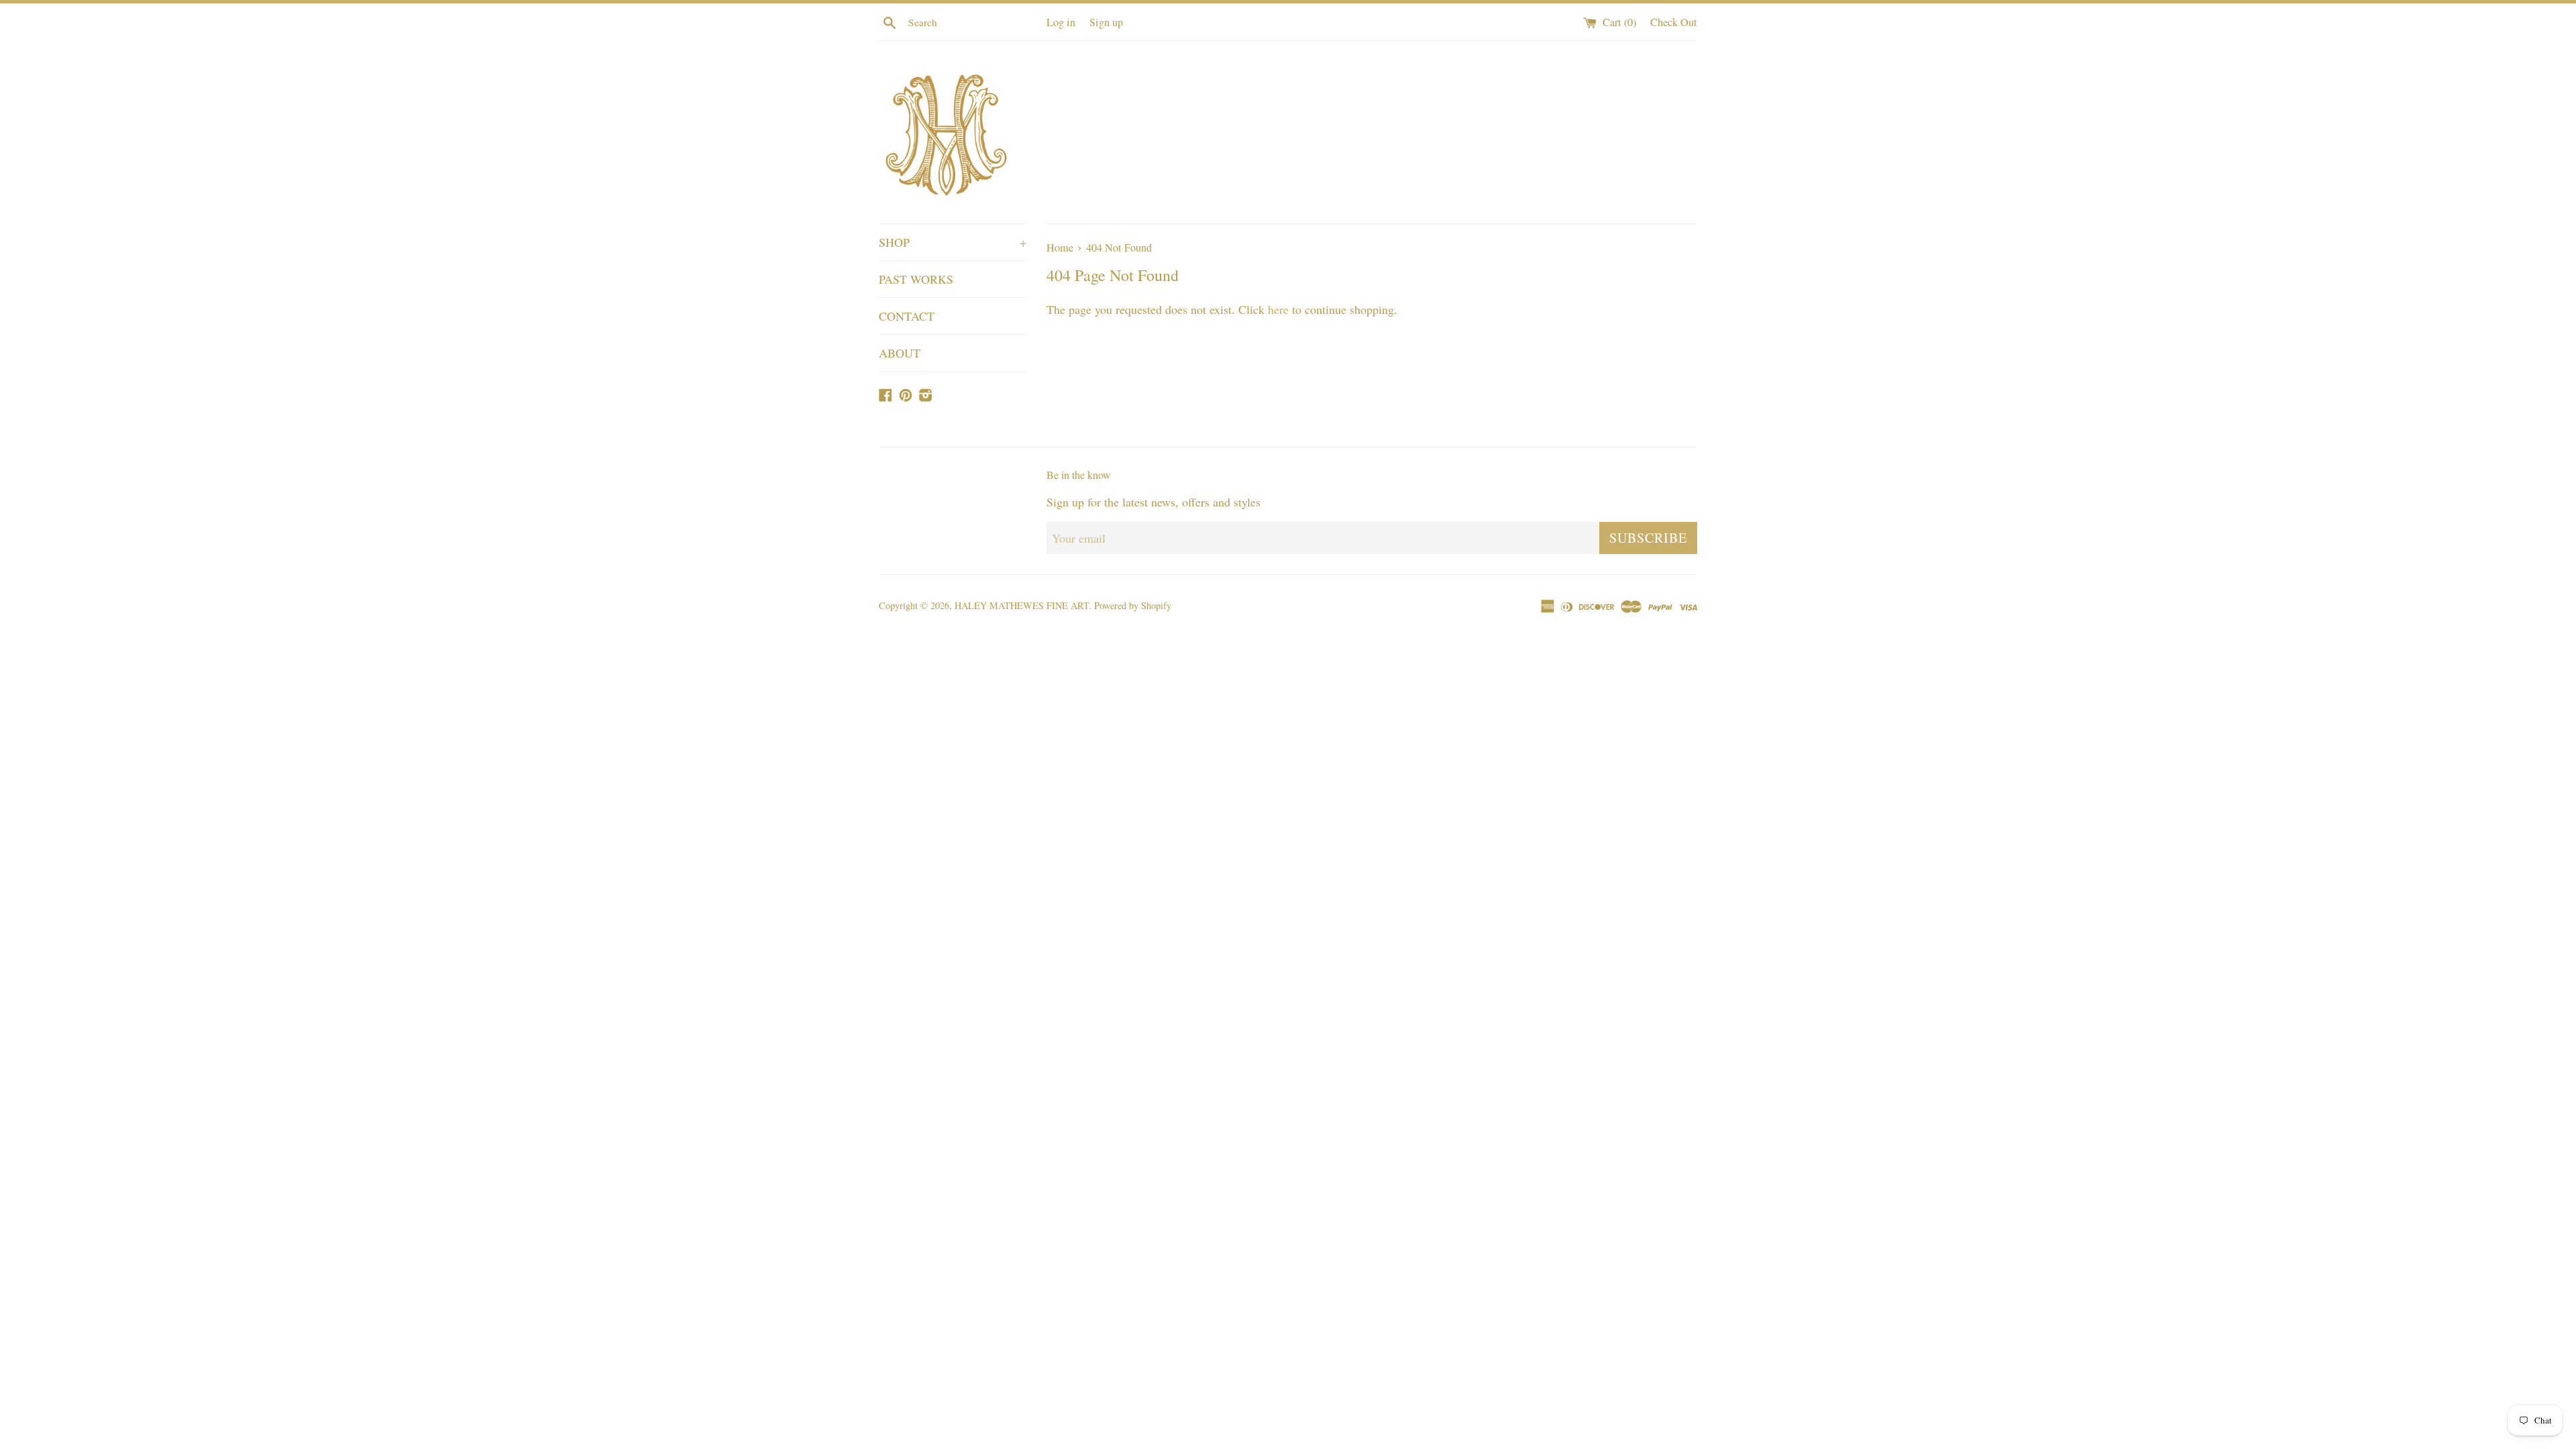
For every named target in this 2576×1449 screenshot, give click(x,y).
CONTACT (907, 316)
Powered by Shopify (1133, 605)
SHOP (953, 242)
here (1278, 309)
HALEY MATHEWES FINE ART (1022, 605)
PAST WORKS (916, 279)
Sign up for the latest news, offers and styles (1153, 502)
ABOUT (900, 353)
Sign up (1106, 22)
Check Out (1674, 22)
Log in (1061, 22)
